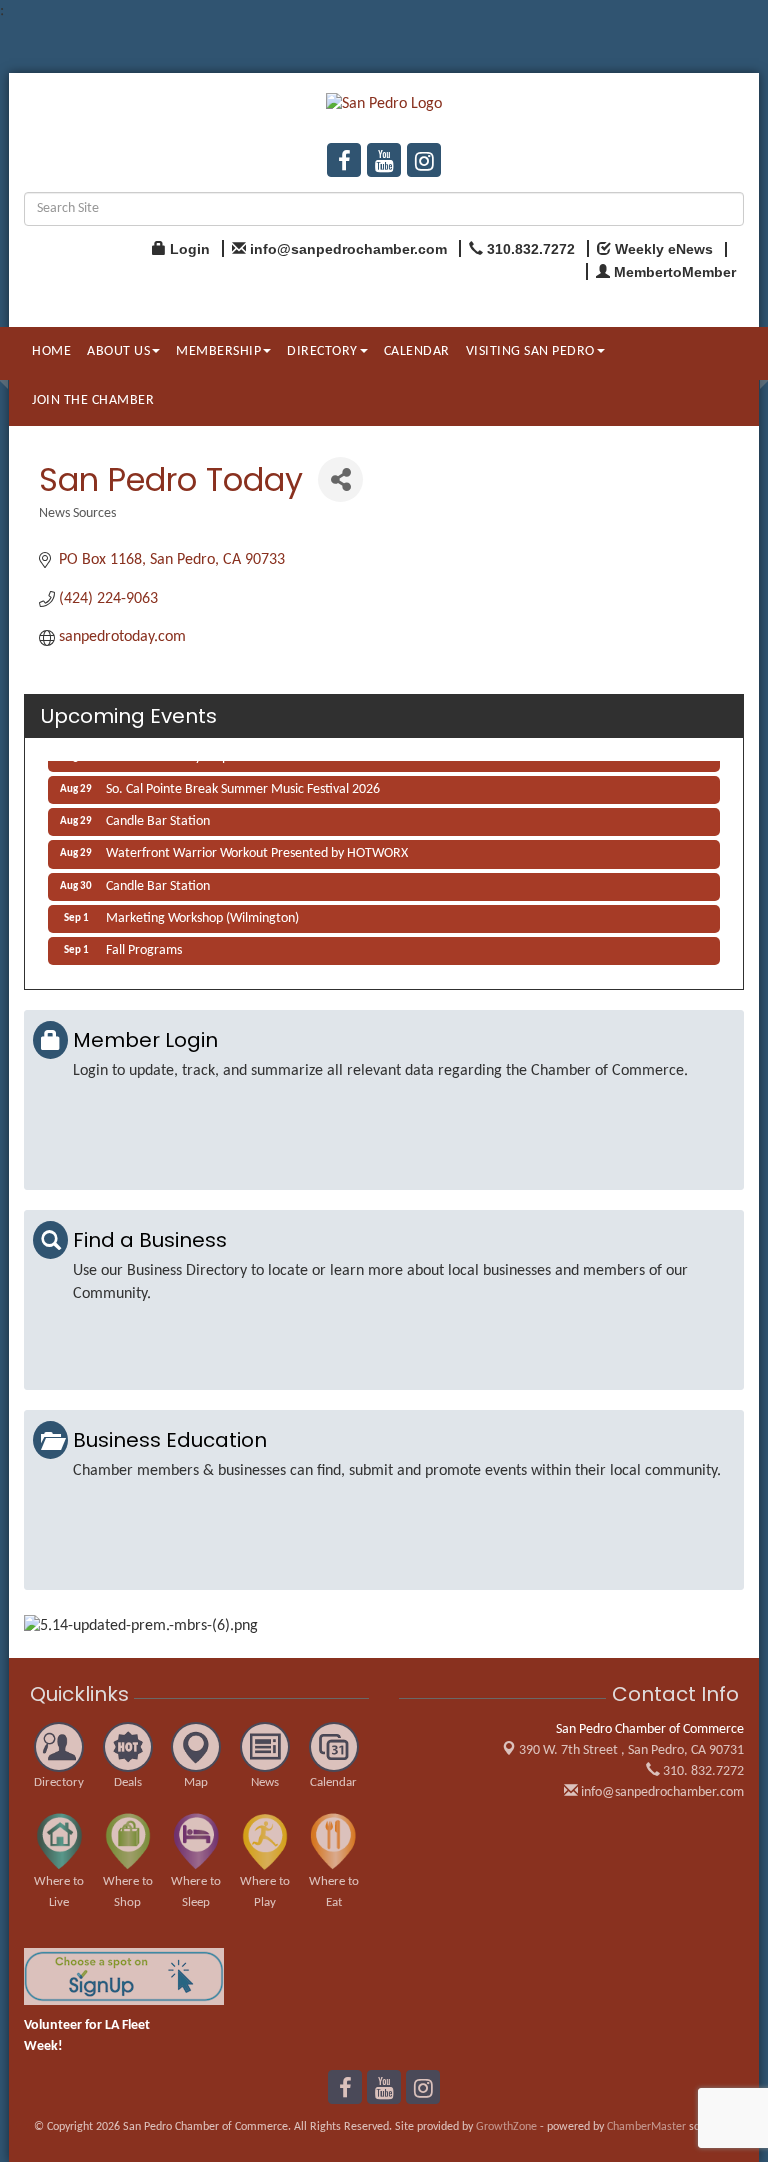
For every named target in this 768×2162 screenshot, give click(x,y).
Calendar (417, 351)
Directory (322, 351)
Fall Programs (144, 946)
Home (51, 351)
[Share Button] (340, 479)
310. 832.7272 (702, 1771)
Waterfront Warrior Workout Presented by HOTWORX (257, 849)
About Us (118, 351)
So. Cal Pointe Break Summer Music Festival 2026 (243, 785)
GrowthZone (506, 2127)
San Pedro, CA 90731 (631, 1750)
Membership (218, 351)
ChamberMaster (646, 2127)
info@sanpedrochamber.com (661, 1792)
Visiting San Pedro (530, 351)
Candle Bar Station (158, 817)
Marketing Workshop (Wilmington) (202, 914)
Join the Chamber (93, 400)
